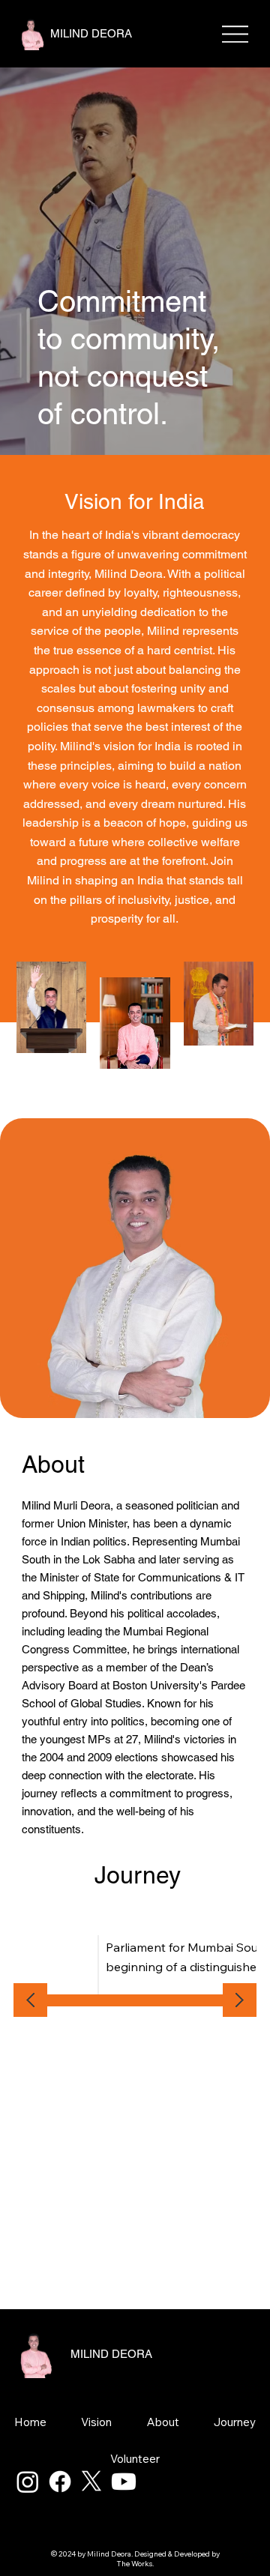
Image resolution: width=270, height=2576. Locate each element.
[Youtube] (124, 2482)
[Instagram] (28, 2482)
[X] (91, 2482)
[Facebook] (60, 2482)
